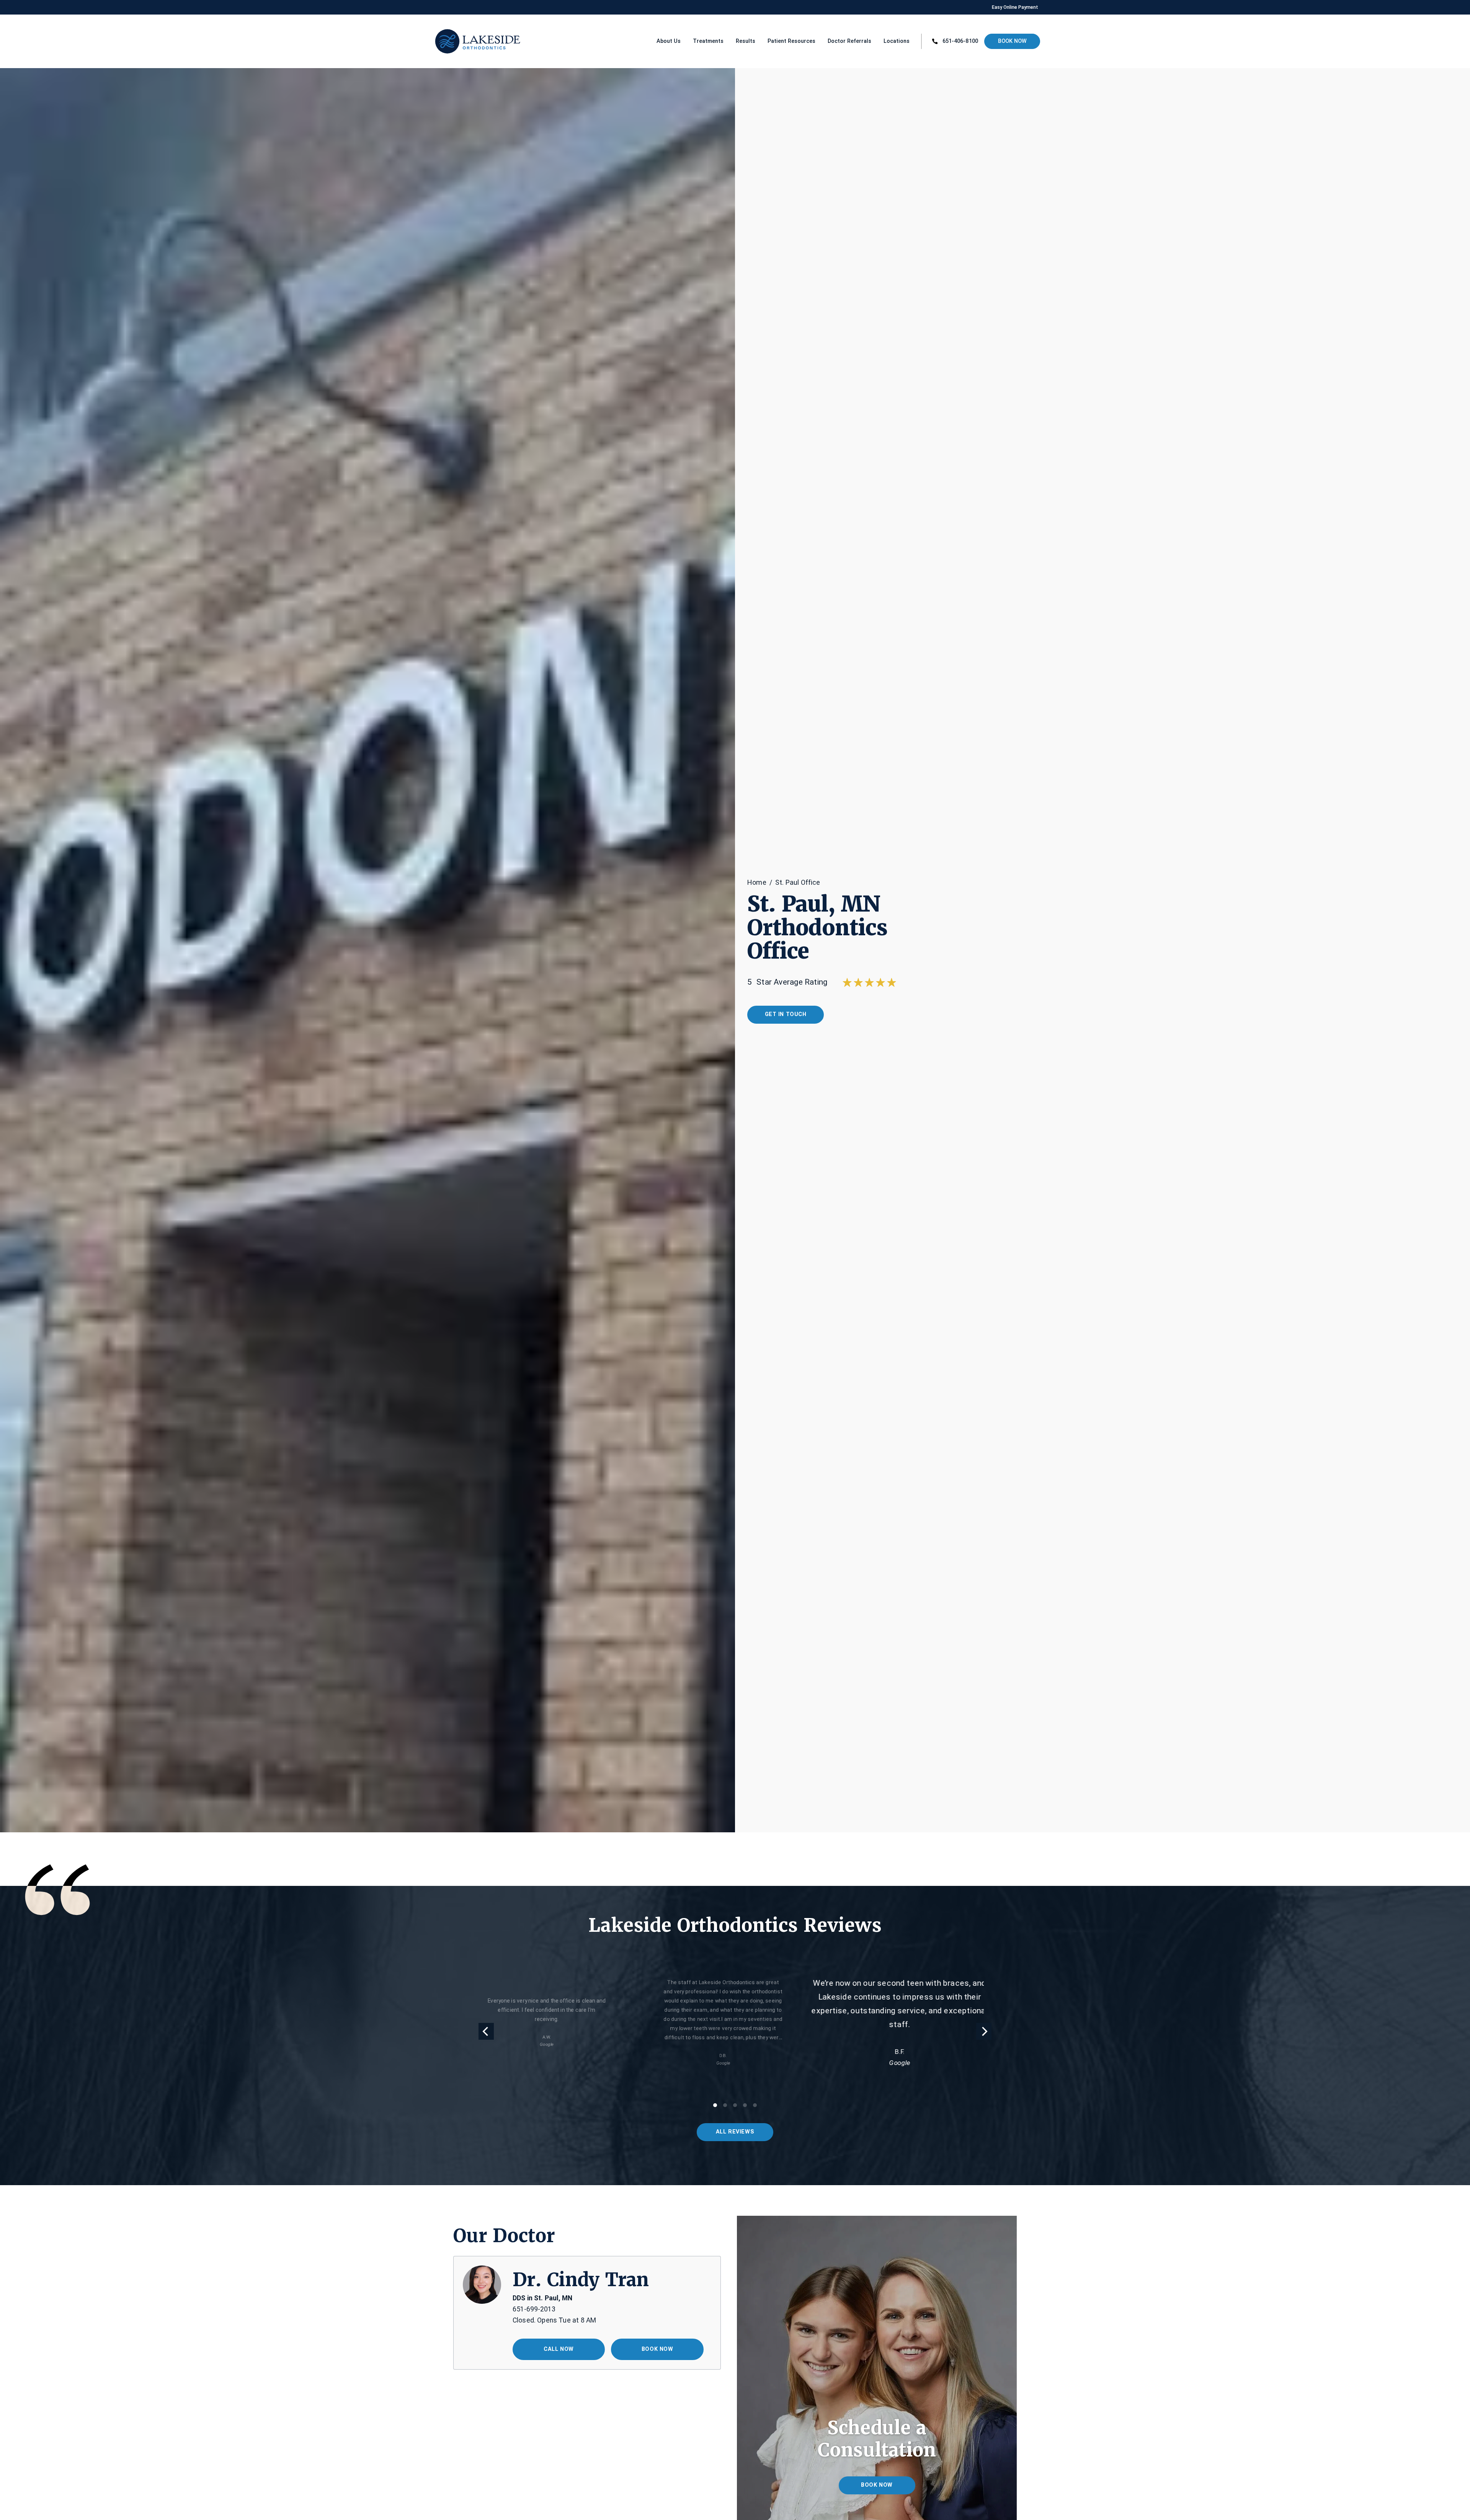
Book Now (1012, 41)
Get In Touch (786, 1014)
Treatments (708, 41)
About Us (669, 41)
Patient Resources (791, 41)
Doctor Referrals (849, 41)
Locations (897, 41)
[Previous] (486, 2031)
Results (746, 41)
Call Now (559, 2349)
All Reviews (735, 2132)
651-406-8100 (960, 41)
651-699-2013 (534, 2309)
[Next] (984, 2031)
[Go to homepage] (460, 41)
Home (757, 882)
